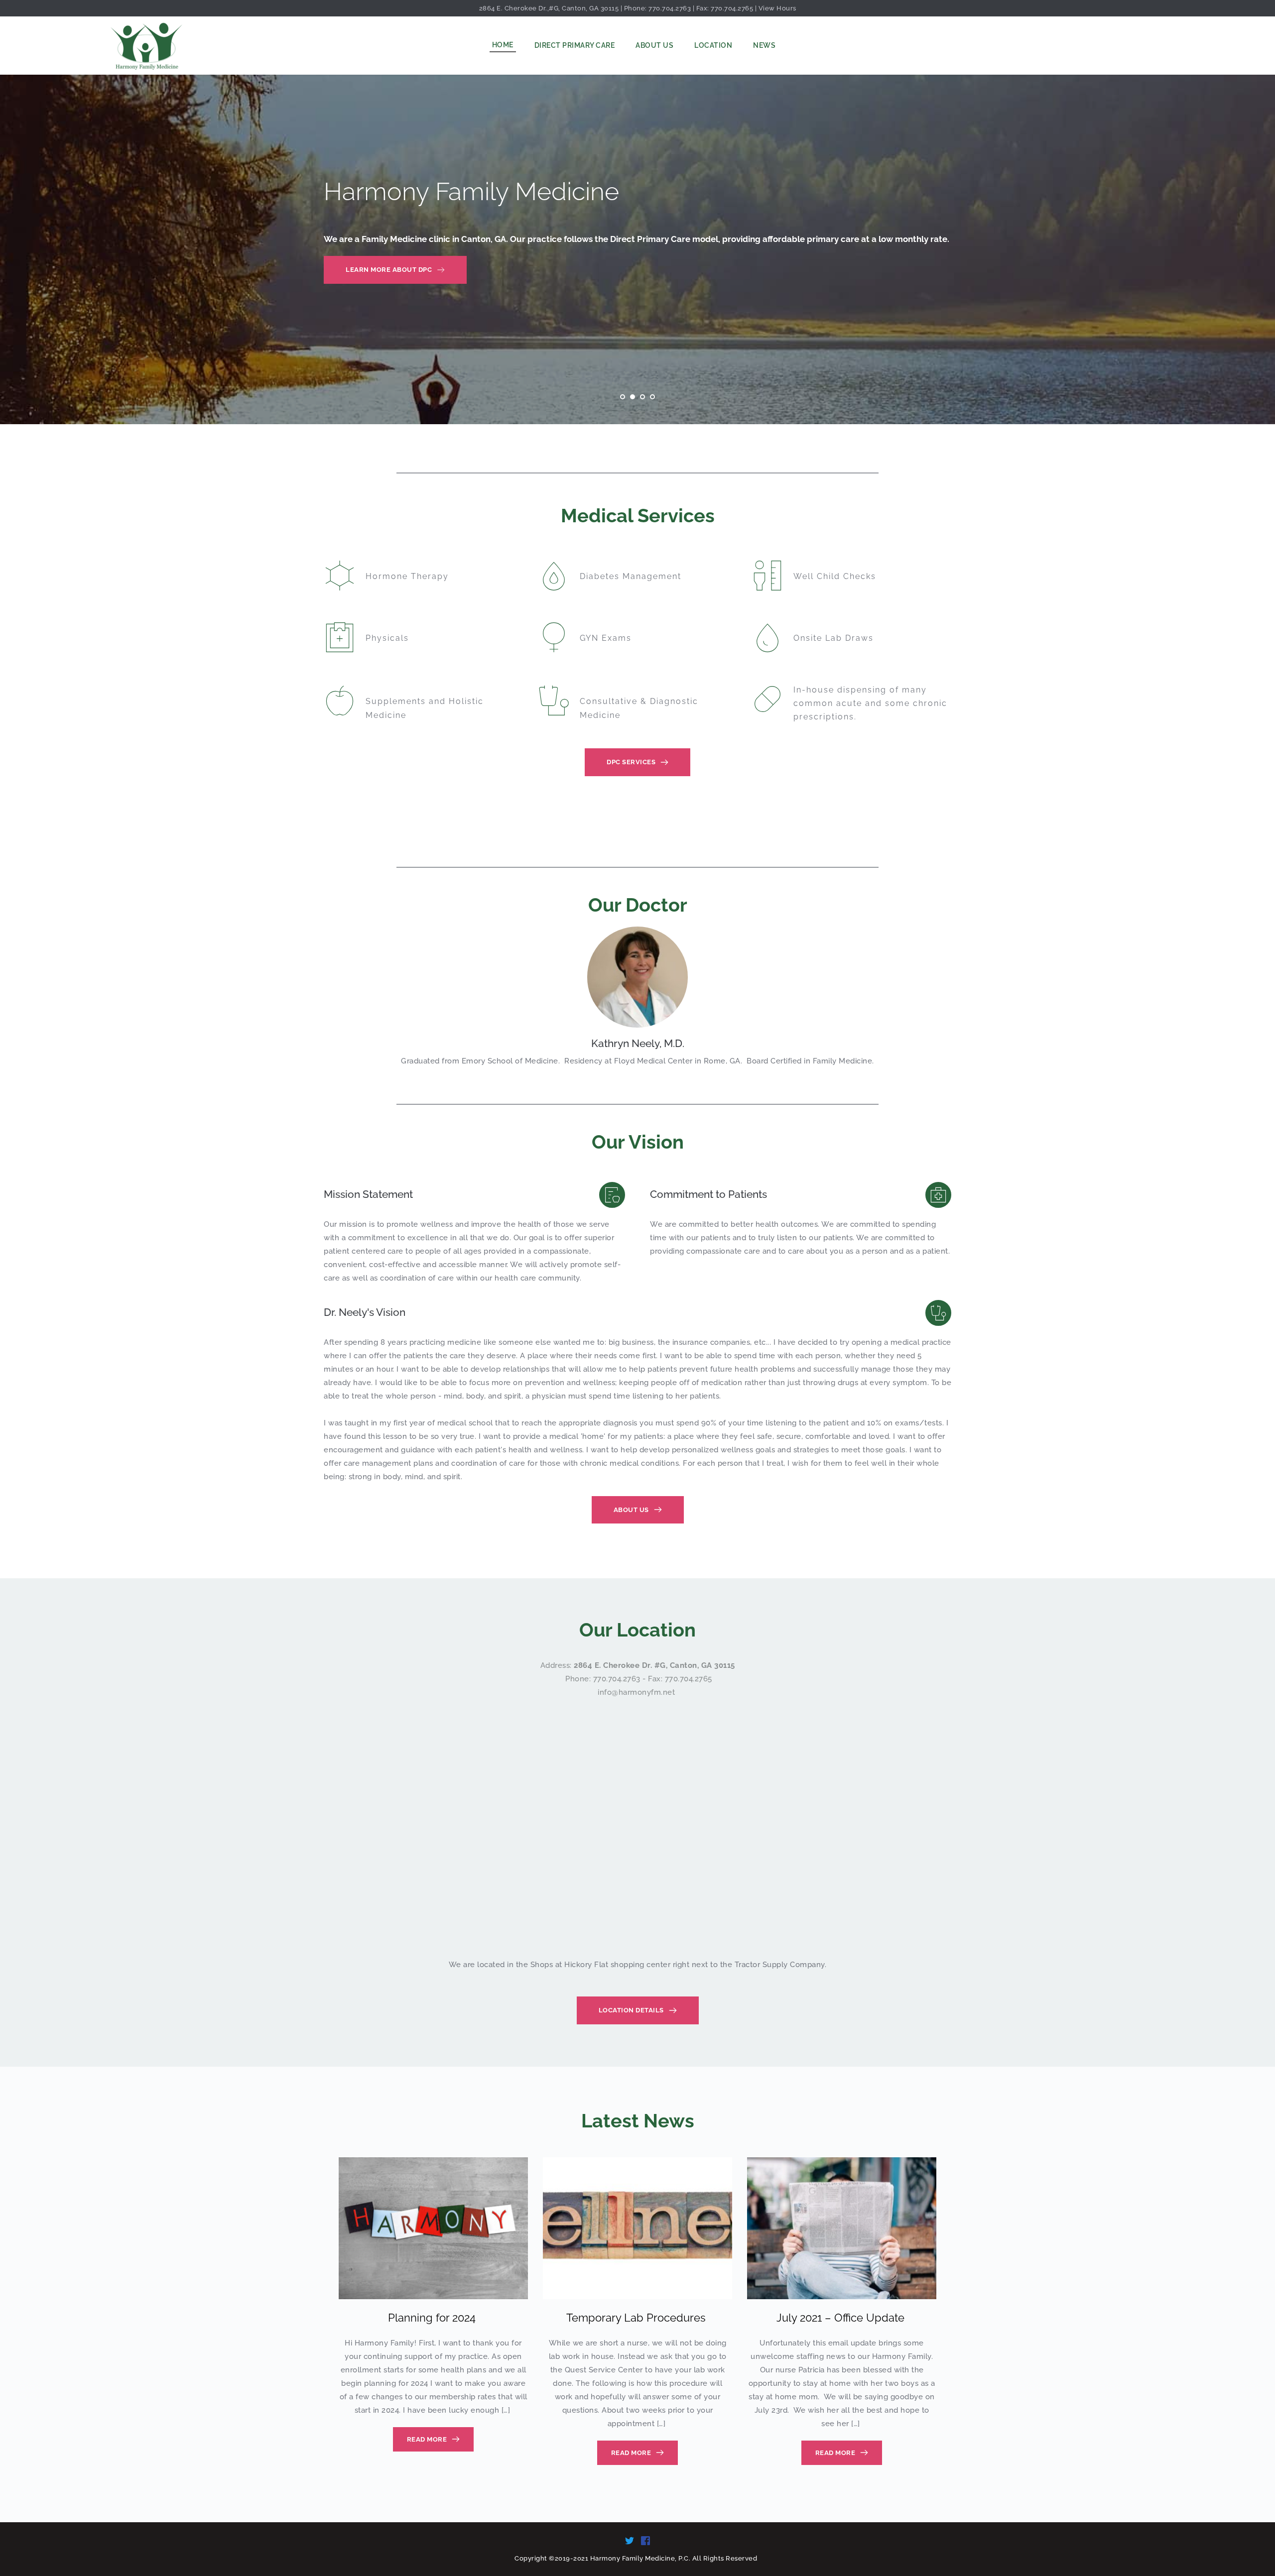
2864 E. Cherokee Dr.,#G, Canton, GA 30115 (549, 8)
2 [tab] (633, 397)
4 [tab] (652, 397)
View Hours (777, 8)
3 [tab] (642, 397)
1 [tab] (623, 397)
